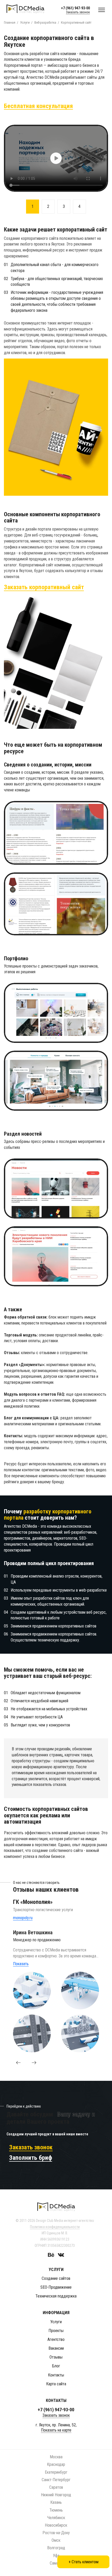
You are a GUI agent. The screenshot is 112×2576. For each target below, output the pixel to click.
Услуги (56, 2322)
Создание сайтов (56, 2278)
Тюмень (56, 2510)
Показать (21, 1964)
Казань (56, 2502)
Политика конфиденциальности (55, 2227)
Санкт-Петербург (56, 2480)
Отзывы (56, 2357)
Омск (56, 2540)
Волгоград (56, 2548)
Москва (56, 2457)
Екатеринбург (56, 2472)
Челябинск (56, 2518)
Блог (56, 2366)
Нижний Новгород (56, 2495)
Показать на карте (56, 2430)
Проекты (56, 2331)
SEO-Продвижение (56, 2287)
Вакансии (56, 2348)
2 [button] (48, 206)
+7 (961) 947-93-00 (75, 8)
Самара (56, 2563)
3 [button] (64, 206)
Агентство (56, 2339)
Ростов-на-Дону (56, 2533)
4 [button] (79, 206)
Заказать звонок (78, 12)
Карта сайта (56, 2384)
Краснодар (56, 2464)
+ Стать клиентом (83, 2562)
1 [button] (33, 206)
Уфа (56, 2556)
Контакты (56, 2375)
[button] (18, 2063)
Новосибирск (56, 2525)
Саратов (56, 2487)
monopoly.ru (23, 1918)
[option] (56, 158)
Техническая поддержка (56, 2296)
